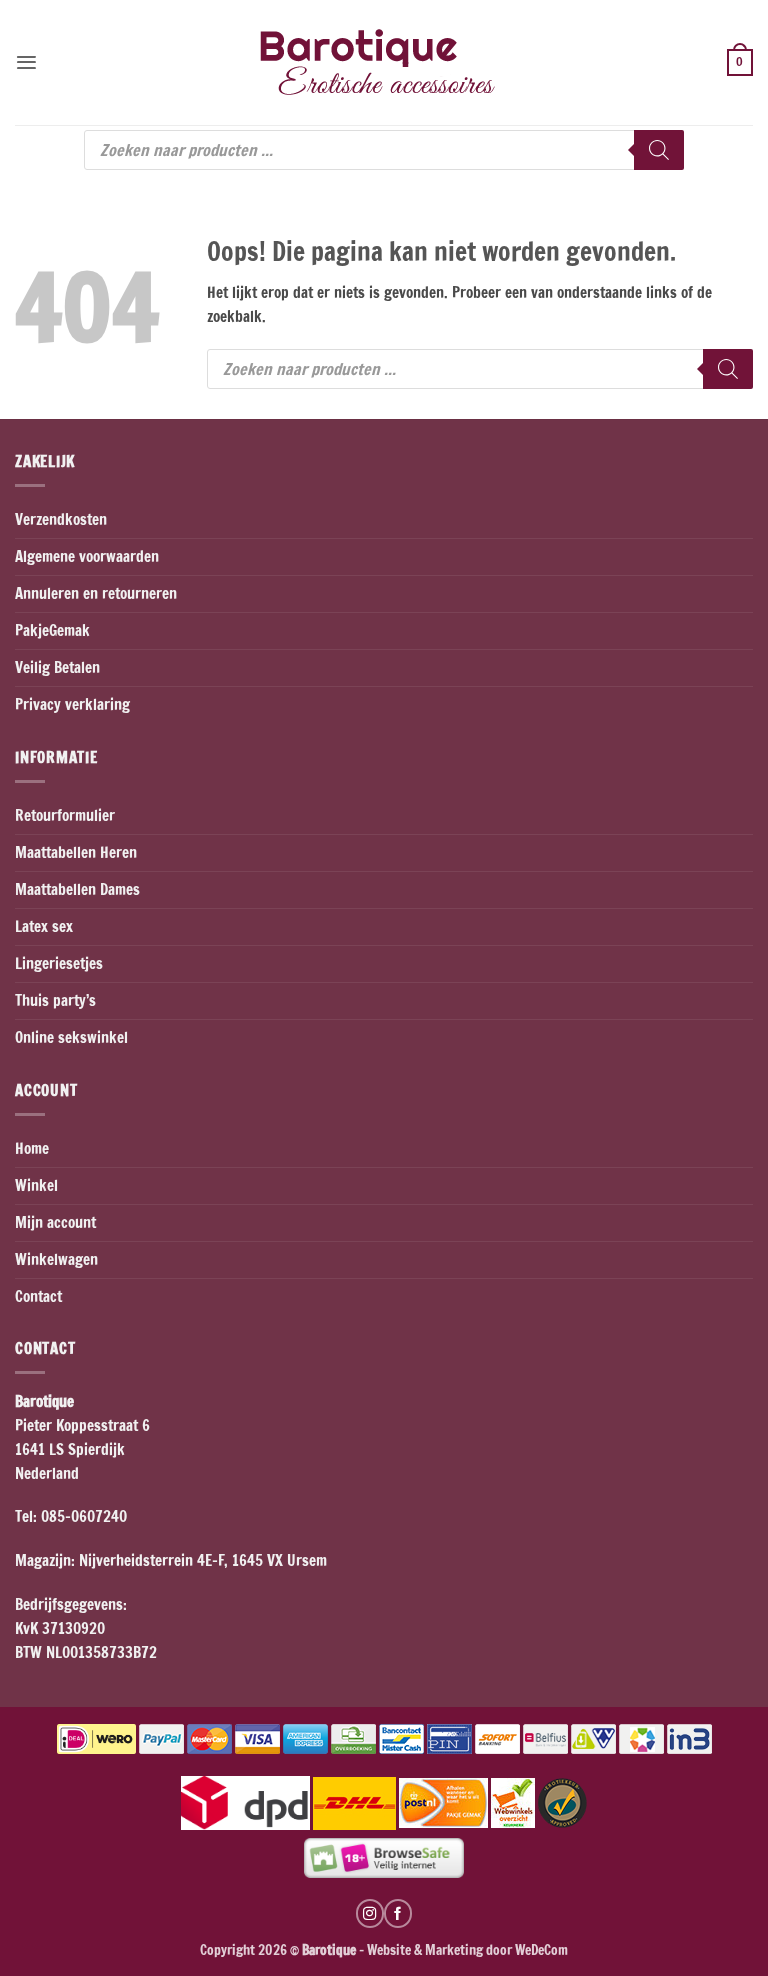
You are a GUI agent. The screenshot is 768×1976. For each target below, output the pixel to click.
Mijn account (55, 1222)
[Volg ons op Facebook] (398, 1913)
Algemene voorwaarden (87, 556)
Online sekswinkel (71, 1037)
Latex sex (44, 926)
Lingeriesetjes (59, 963)
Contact (38, 1296)
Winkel (36, 1185)
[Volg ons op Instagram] (370, 1913)
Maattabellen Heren (76, 852)
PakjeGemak (52, 630)
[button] (26, 62)
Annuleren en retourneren (96, 593)
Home (32, 1148)
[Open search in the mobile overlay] (384, 150)
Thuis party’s (55, 1000)
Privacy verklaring (72, 704)
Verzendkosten (61, 519)
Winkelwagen (56, 1259)
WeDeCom (540, 1949)
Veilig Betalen (57, 667)
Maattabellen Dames (77, 889)
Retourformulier (65, 815)
